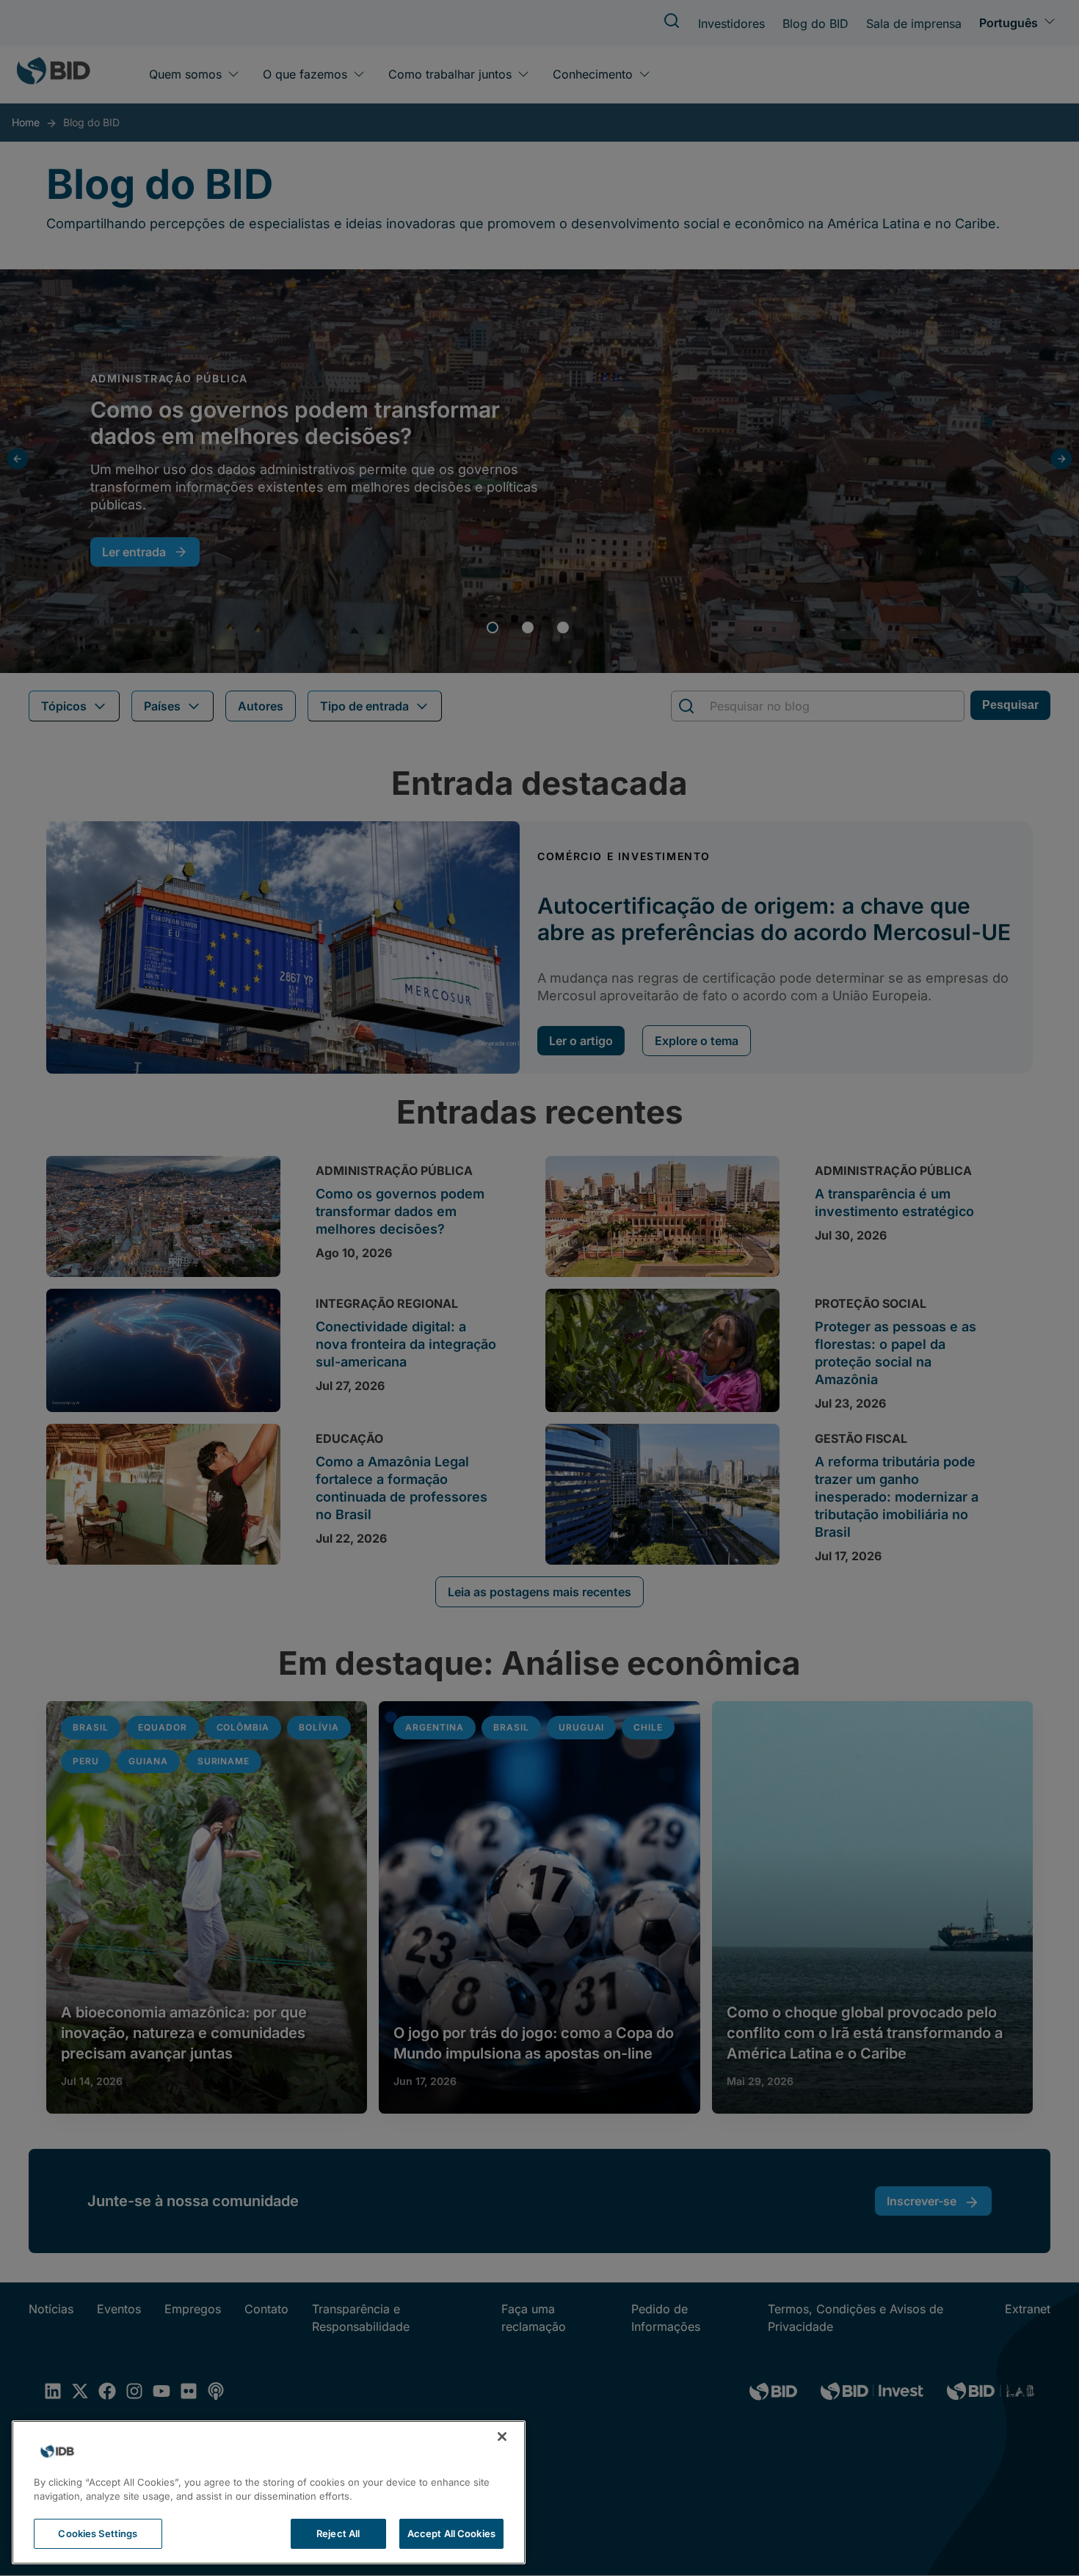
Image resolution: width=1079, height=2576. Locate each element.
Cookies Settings (98, 2533)
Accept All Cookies (451, 2533)
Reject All (338, 2533)
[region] (269, 2492)
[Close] (502, 2437)
